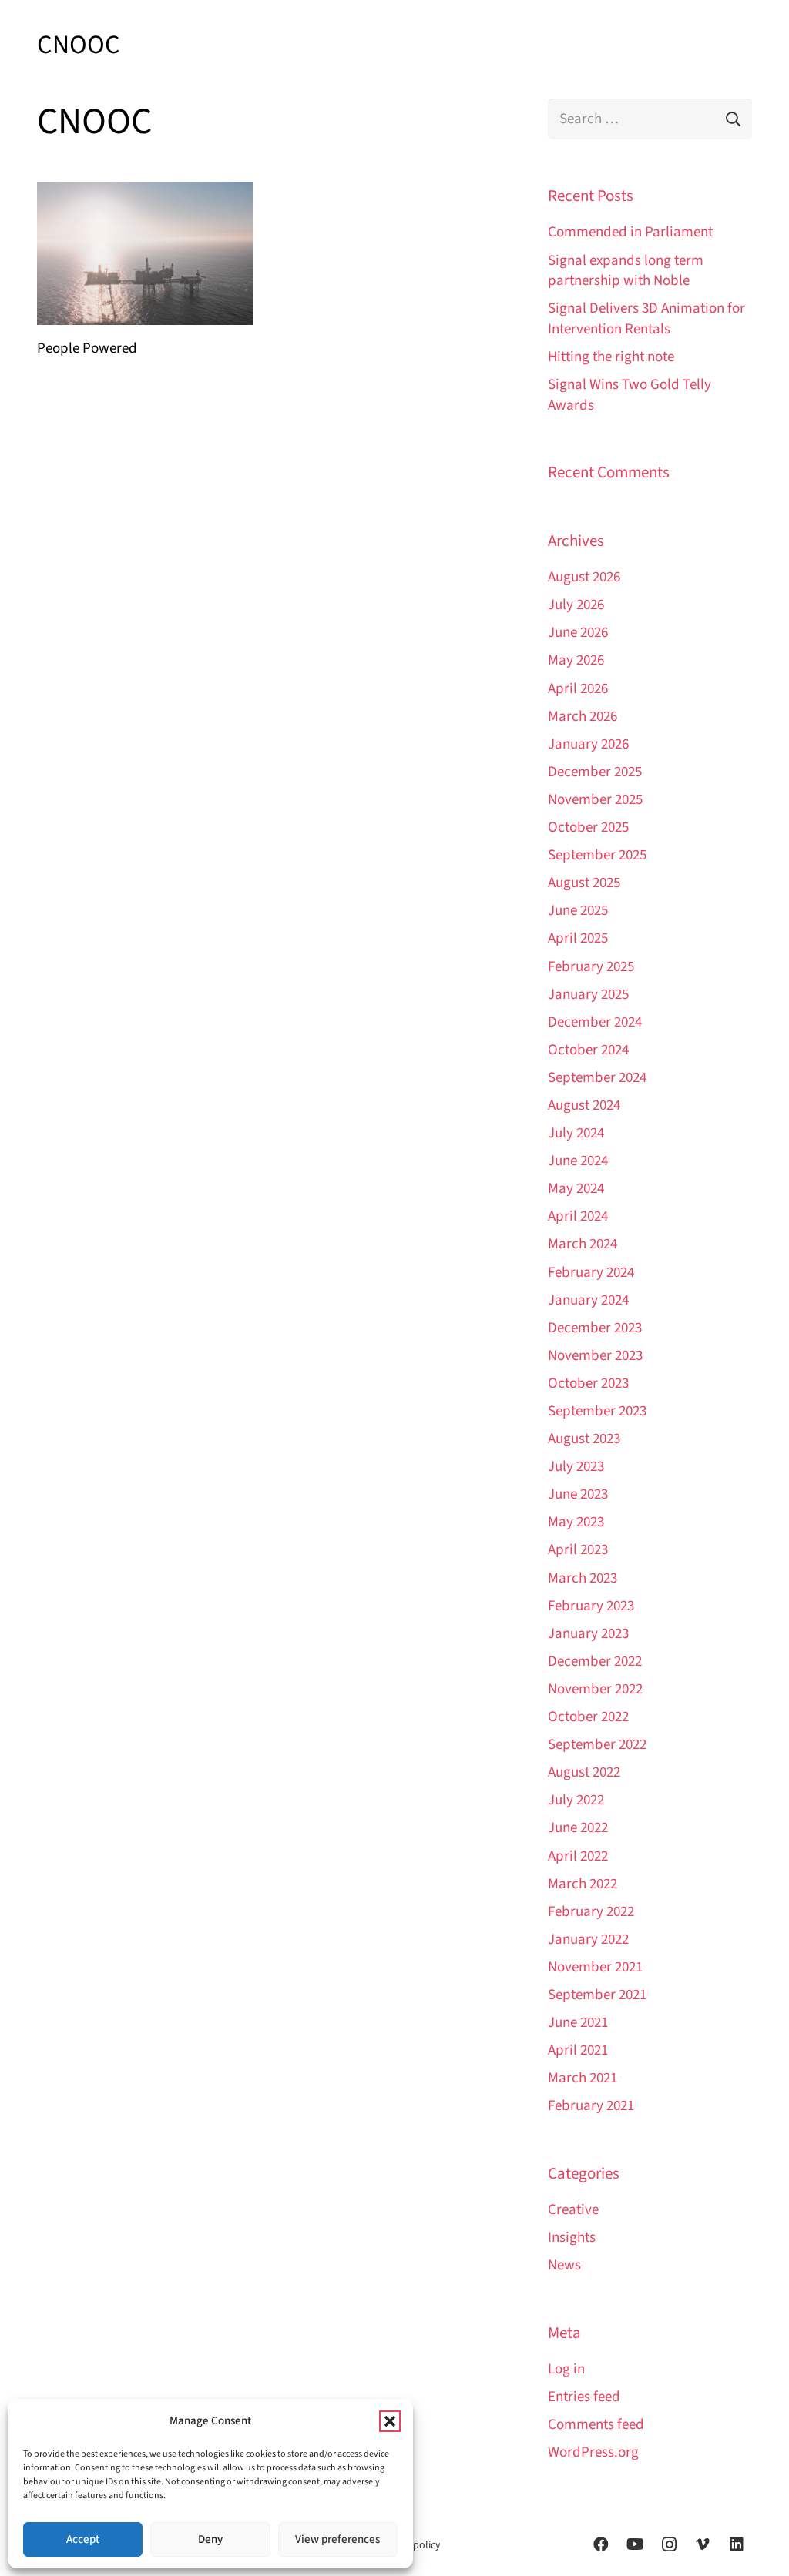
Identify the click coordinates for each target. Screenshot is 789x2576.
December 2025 (595, 772)
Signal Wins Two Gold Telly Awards (630, 395)
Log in (566, 2369)
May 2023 (576, 1522)
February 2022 (591, 1912)
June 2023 (578, 1494)
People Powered (87, 348)
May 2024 (576, 1189)
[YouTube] (635, 2544)
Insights (572, 2238)
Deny (210, 2539)
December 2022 (595, 1662)
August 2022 (584, 1772)
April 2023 (578, 1550)
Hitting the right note (611, 357)
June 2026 (578, 633)
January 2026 (588, 744)
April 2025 (578, 938)
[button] (390, 2421)
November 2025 (595, 800)
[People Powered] (145, 254)
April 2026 (578, 689)
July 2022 (576, 1800)
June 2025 (578, 911)
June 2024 (578, 1161)
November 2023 (595, 1356)
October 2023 (588, 1383)
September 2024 (597, 1078)
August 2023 (584, 1439)
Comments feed (596, 2425)
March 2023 (583, 1578)
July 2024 (576, 1133)
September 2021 (597, 1995)
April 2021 (578, 2050)
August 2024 (584, 1105)
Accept (83, 2539)
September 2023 (597, 1411)
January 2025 (588, 995)
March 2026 (583, 717)
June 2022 (578, 1828)
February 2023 (591, 1606)
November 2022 (595, 1689)
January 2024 (588, 1300)
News (564, 2265)
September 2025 (597, 855)
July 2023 (576, 1467)
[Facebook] (601, 2544)
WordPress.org (593, 2452)
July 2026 (576, 605)
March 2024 (583, 1244)
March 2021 (583, 2078)
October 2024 (588, 1050)
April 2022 (578, 1856)
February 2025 (591, 967)
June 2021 (578, 2023)
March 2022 (583, 1884)
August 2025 (584, 883)
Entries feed (584, 2397)
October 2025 (588, 827)
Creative (573, 2210)
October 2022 (588, 1717)
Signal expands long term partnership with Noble (626, 271)
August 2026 (584, 577)
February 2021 (591, 2106)
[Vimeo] (703, 2544)
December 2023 (595, 1328)
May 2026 (576, 660)
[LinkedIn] (737, 2544)
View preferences (337, 2539)
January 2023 (588, 1634)
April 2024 (578, 1216)
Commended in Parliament (630, 232)
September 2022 (597, 1745)
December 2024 (595, 1022)
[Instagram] (669, 2544)
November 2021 (595, 1967)
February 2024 (591, 1273)
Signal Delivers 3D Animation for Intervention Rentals (646, 319)
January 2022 (588, 1940)
